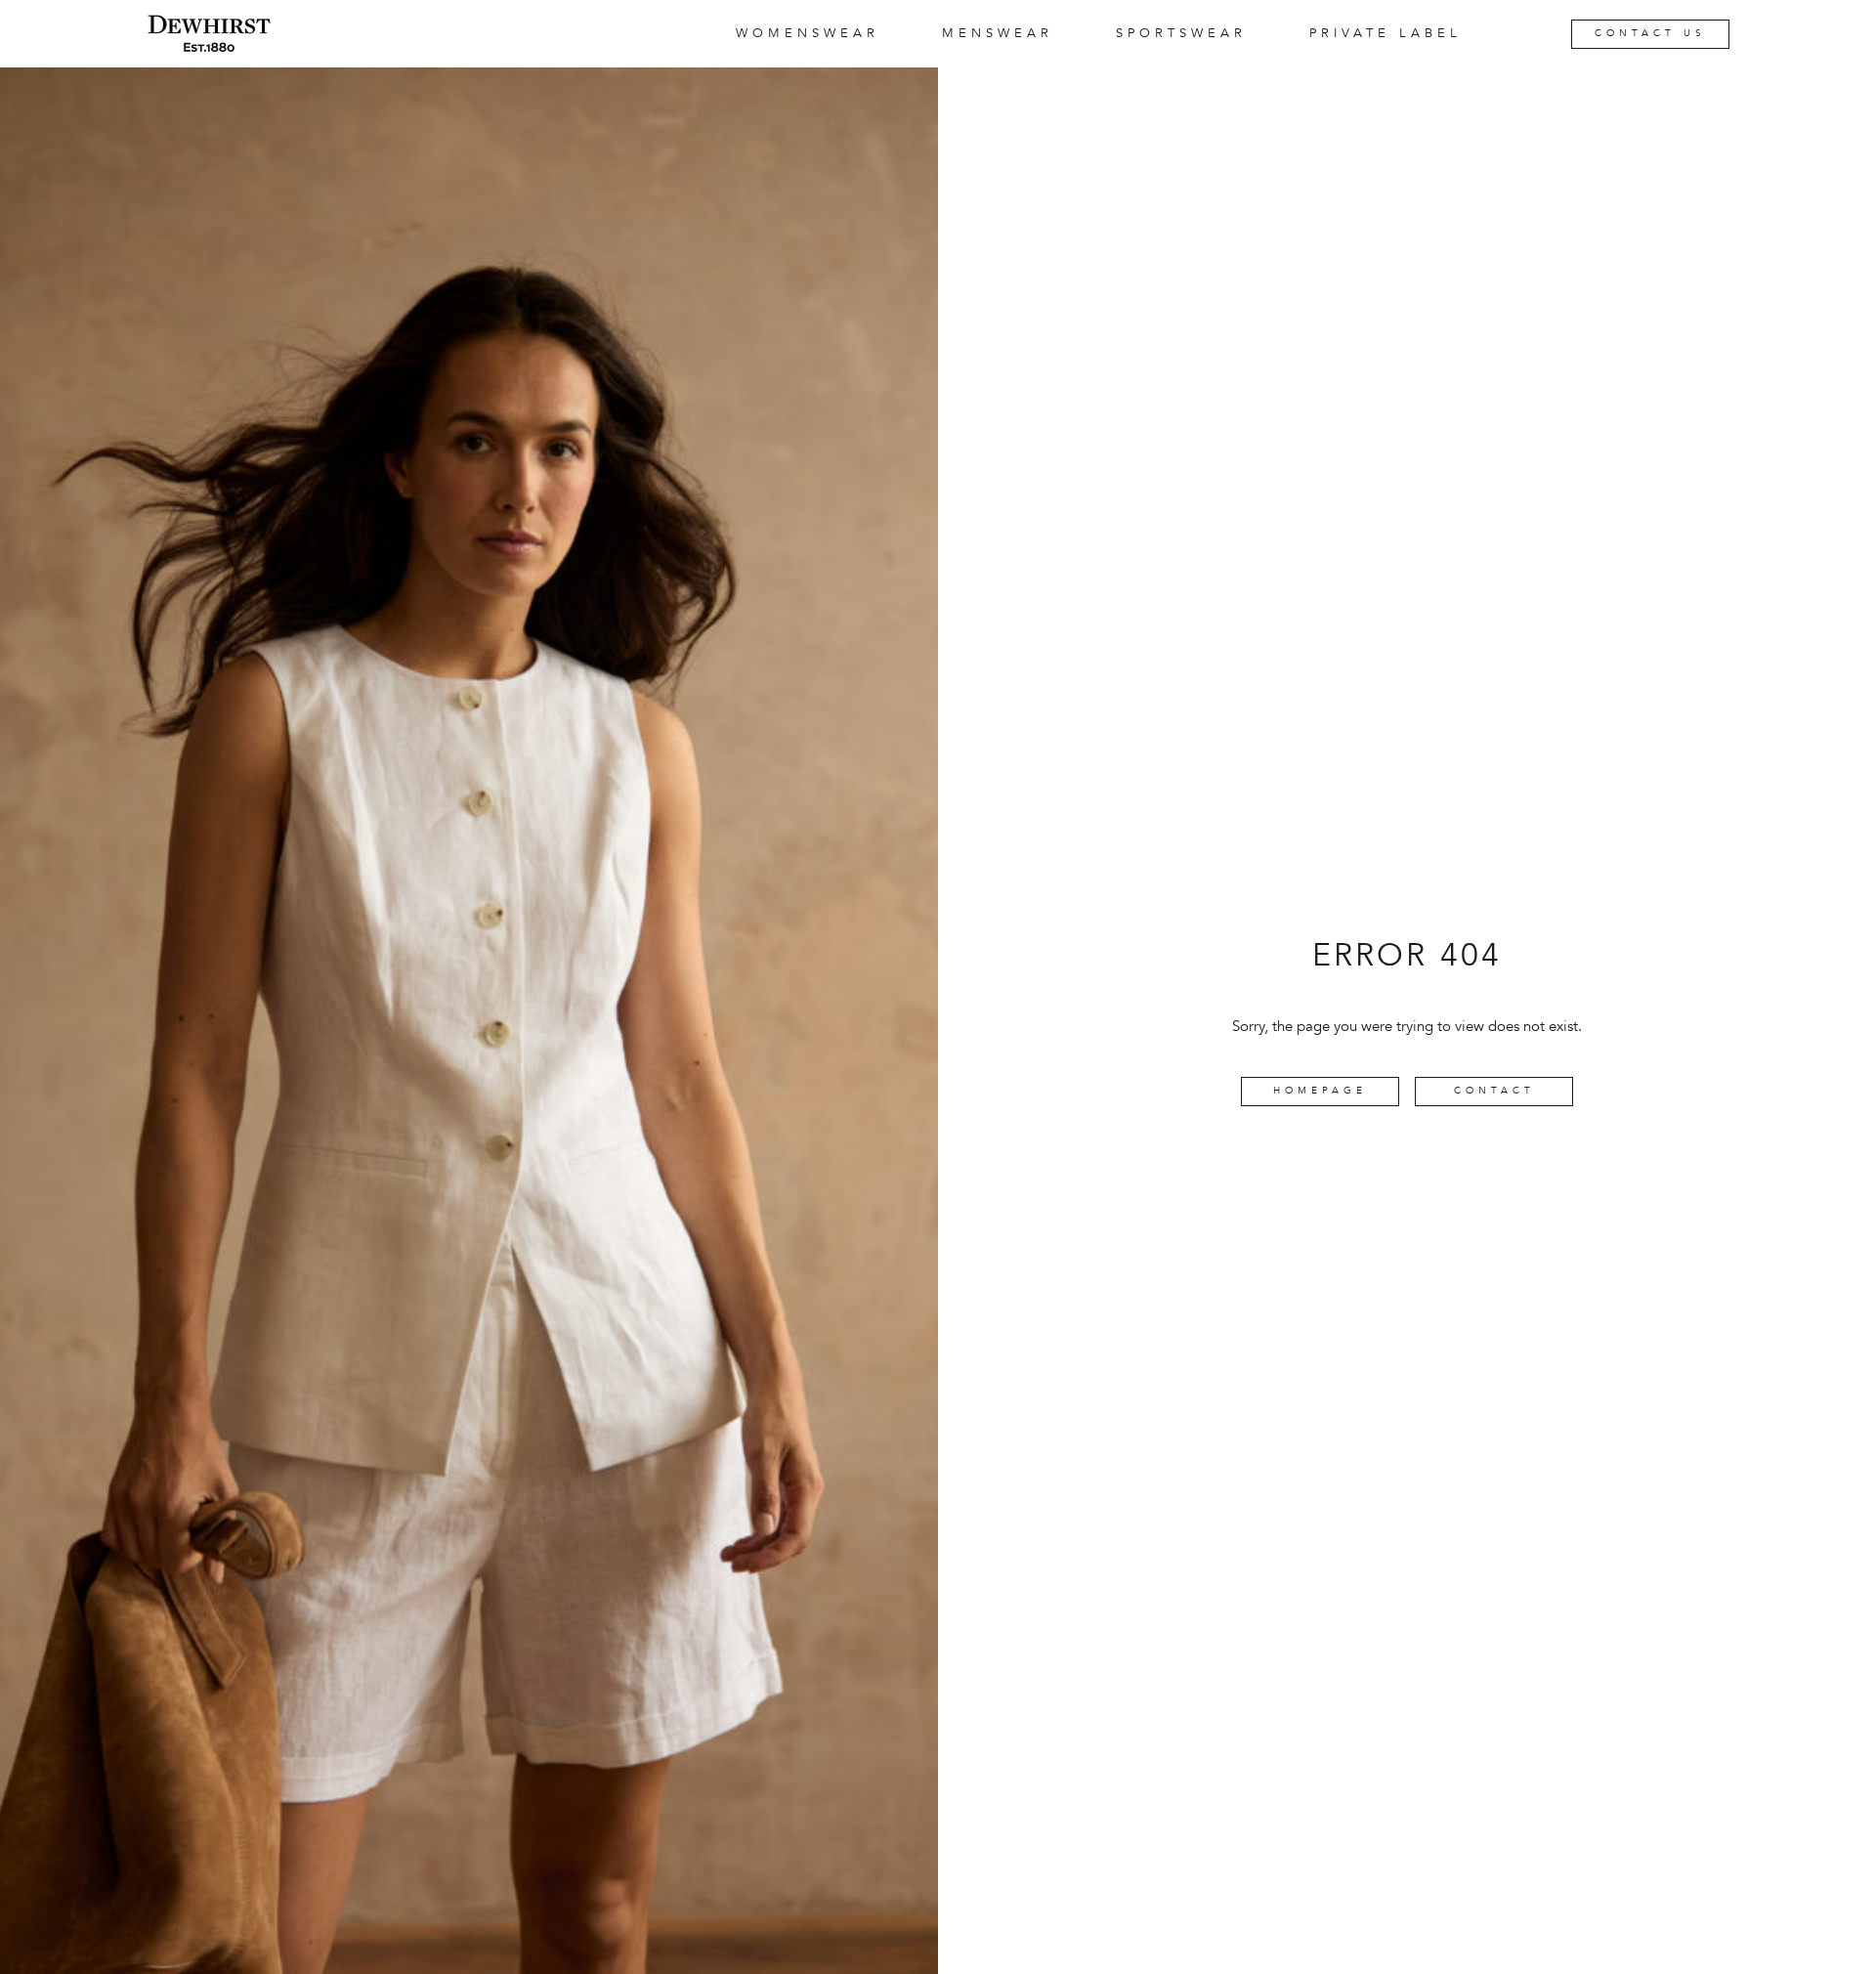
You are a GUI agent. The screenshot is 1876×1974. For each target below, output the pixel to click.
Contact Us (1650, 33)
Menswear (998, 33)
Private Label (1386, 33)
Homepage (1320, 1091)
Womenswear (808, 33)
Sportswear (1181, 33)
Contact (1494, 1091)
